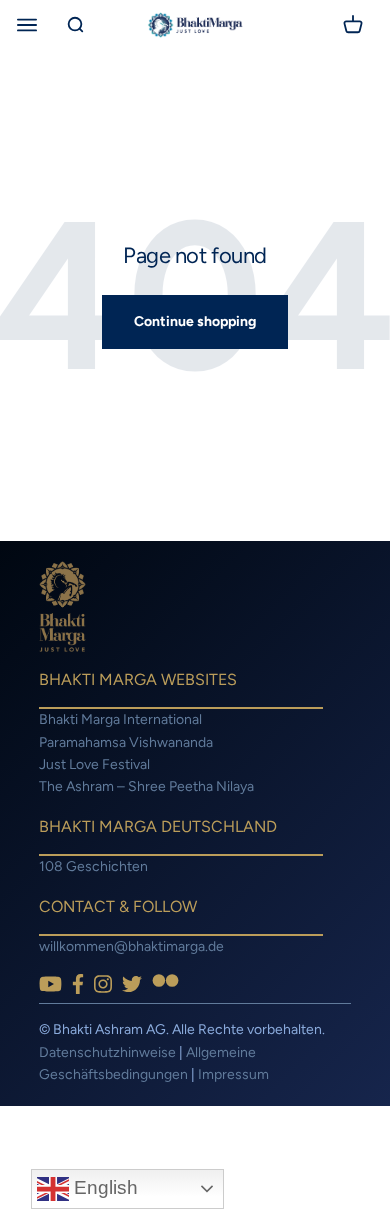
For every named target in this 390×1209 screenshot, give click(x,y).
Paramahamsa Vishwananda (126, 742)
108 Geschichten (93, 866)
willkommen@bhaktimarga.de (131, 946)
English (103, 1187)
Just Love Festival (94, 764)
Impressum (233, 1074)
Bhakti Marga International (120, 719)
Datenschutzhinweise (107, 1052)
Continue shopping (195, 321)
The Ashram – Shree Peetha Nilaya (146, 786)
